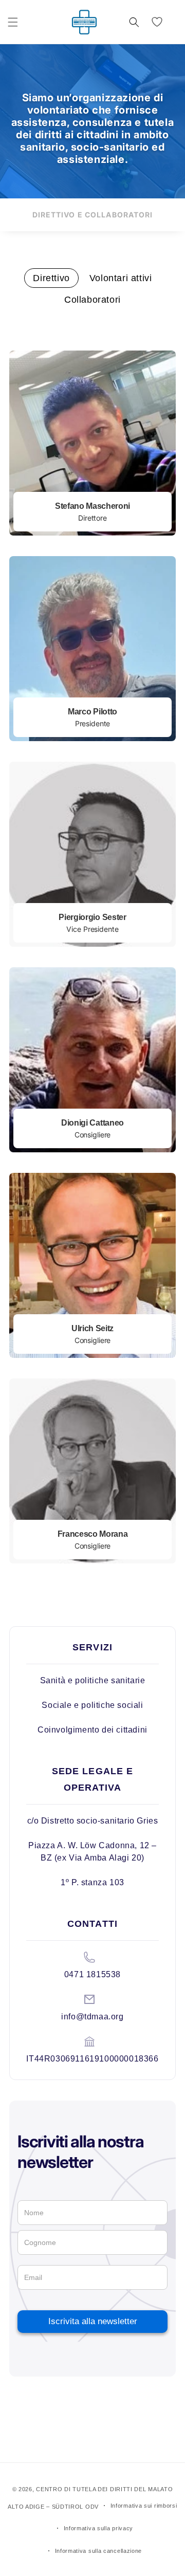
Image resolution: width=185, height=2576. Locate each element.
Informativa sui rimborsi (144, 2506)
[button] (13, 22)
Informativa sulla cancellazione (99, 2551)
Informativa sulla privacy (99, 2528)
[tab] (51, 278)
